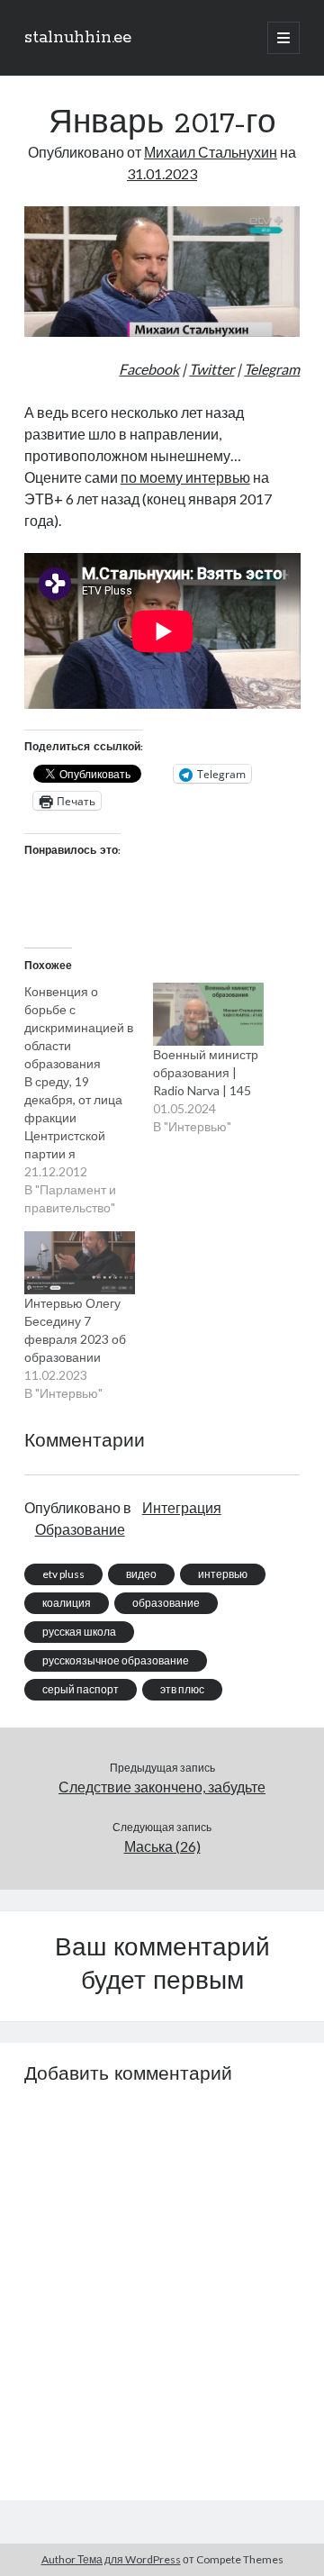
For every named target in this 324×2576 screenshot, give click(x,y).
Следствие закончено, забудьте (162, 1787)
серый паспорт (81, 1689)
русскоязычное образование (116, 1660)
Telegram (272, 369)
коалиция (67, 1603)
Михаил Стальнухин (211, 152)
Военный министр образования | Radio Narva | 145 (206, 1072)
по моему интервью (185, 477)
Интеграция (182, 1507)
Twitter (211, 369)
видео (141, 1574)
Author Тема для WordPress (111, 2559)
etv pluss (63, 1574)
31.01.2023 (162, 173)
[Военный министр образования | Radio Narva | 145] (208, 1014)
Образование (80, 1529)
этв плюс (182, 1689)
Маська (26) (162, 1846)
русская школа (79, 1632)
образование (166, 1603)
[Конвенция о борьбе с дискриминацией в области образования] (89, 1100)
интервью (223, 1574)
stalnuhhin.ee (78, 38)
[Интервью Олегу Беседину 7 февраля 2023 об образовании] (80, 1263)
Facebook (149, 369)
